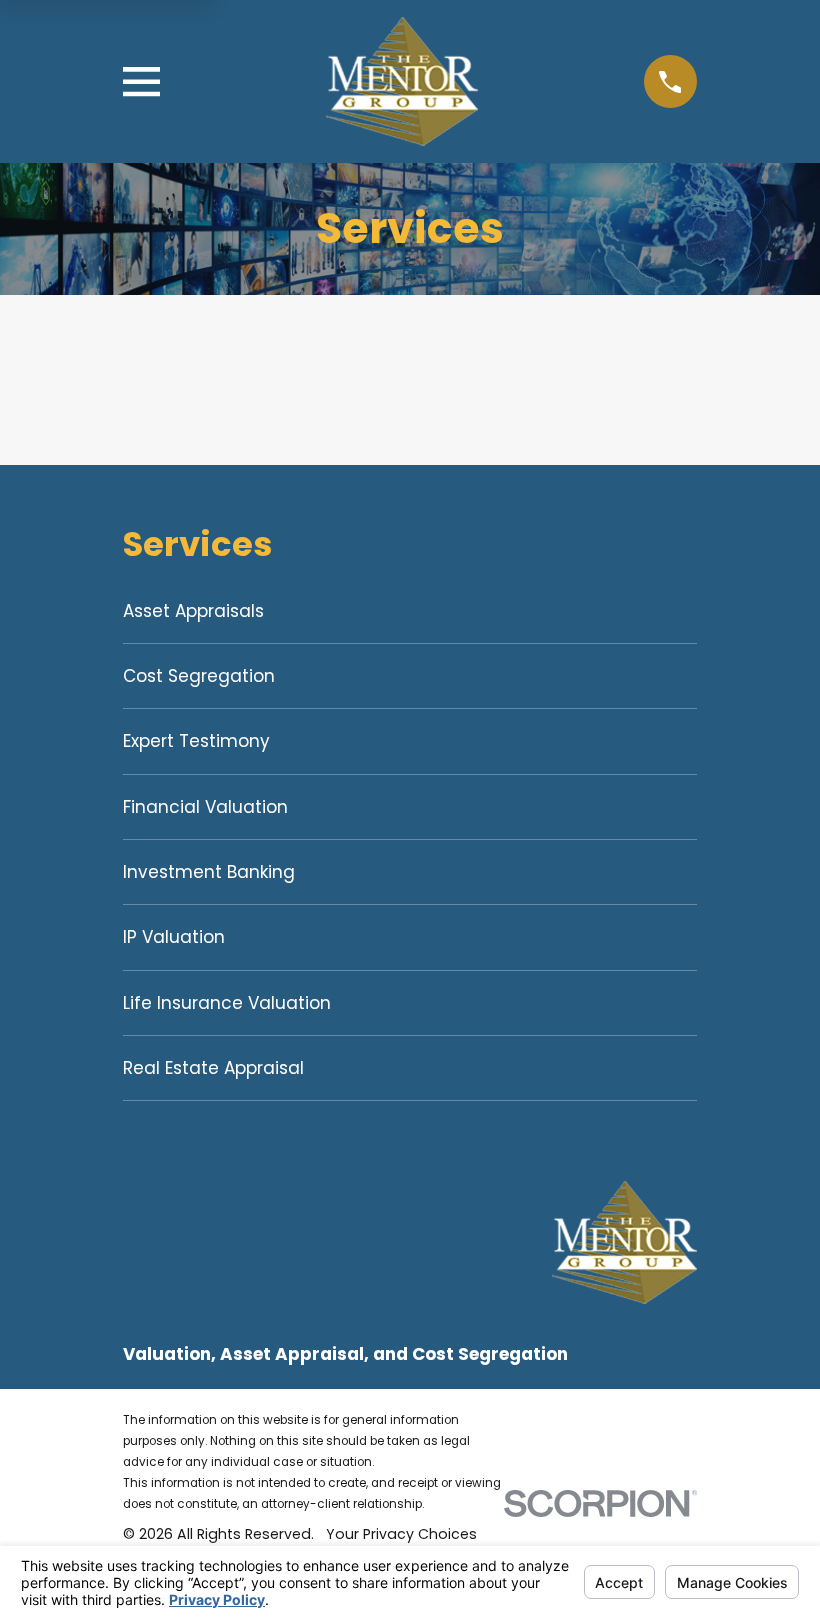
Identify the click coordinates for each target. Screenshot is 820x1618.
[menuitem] (410, 611)
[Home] (402, 81)
